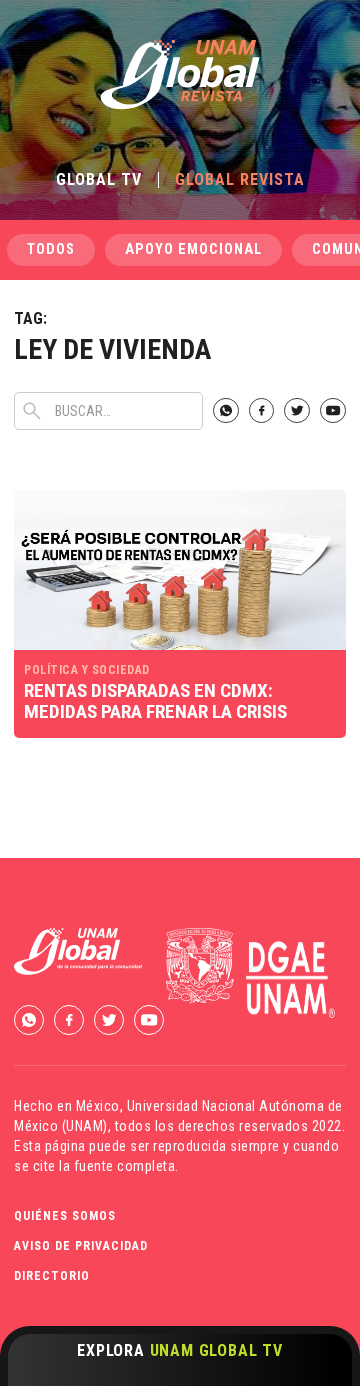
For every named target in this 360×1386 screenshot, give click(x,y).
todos (51, 249)
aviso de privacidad (81, 1246)
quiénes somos (65, 1216)
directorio (52, 1276)
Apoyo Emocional (193, 249)
